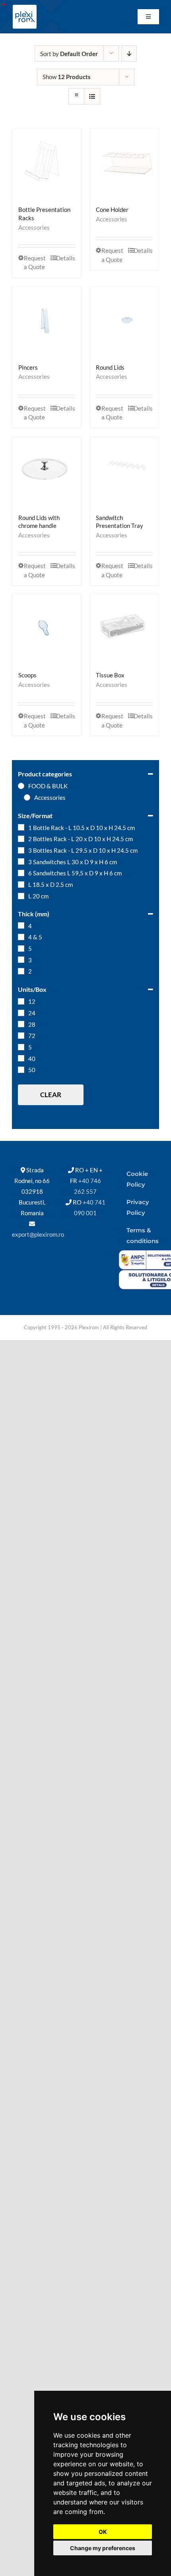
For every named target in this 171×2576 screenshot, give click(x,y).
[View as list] (92, 96)
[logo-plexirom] (25, 7)
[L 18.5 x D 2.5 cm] (21, 885)
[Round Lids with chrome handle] (47, 471)
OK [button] (103, 2532)
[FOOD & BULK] (21, 786)
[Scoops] (47, 629)
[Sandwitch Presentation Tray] (124, 471)
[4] (21, 925)
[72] (21, 1036)
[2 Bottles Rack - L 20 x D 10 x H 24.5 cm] (21, 839)
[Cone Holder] (124, 163)
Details (66, 258)
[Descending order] (129, 53)
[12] (21, 1001)
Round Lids (110, 367)
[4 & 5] (21, 937)
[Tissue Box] (124, 629)
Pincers (28, 367)
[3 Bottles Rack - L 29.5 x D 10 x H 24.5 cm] (21, 850)
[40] (21, 1058)
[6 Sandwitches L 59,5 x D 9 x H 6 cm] (21, 873)
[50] (21, 1070)
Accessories (34, 227)
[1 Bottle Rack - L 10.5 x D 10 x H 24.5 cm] (21, 827)
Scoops (27, 675)
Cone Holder (112, 209)
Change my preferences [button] (103, 2548)
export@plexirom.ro (38, 1234)
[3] (21, 960)
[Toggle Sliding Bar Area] (7, 7)
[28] (21, 1024)
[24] (21, 1013)
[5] (21, 949)
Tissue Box (110, 675)
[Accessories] (27, 797)
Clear (51, 1095)
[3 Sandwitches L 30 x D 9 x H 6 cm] (21, 861)
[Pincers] (47, 321)
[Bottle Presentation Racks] (47, 163)
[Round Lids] (124, 321)
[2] (21, 971)
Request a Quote (35, 263)
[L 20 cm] (21, 896)
